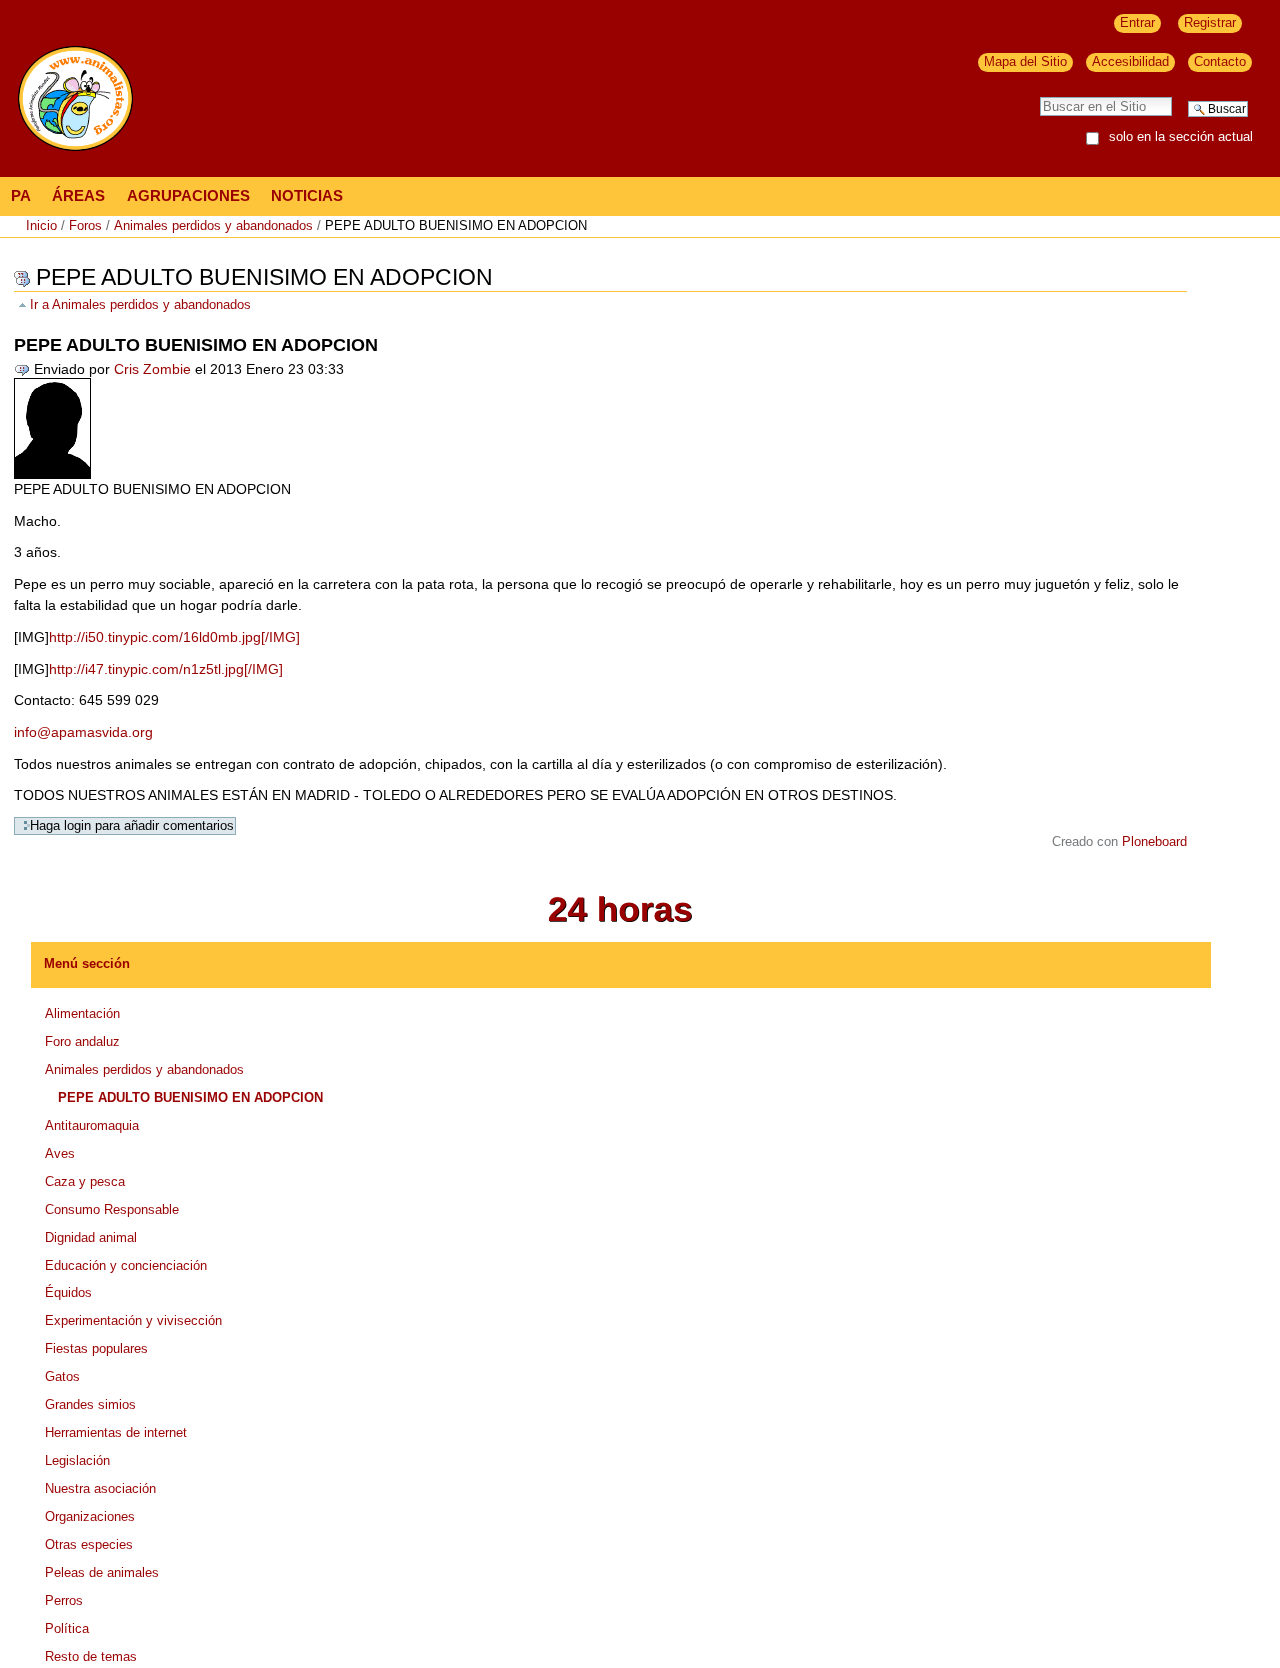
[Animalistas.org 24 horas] (620, 908)
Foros (85, 225)
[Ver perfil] (52, 427)
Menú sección (87, 963)
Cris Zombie (152, 369)
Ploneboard (1154, 842)
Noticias (307, 195)
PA (21, 195)
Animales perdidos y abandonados (213, 225)
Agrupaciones (188, 195)
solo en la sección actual (1181, 137)
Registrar (1210, 22)
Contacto (1220, 61)
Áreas (78, 195)
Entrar (1137, 22)
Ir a (140, 305)
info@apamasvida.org (83, 732)
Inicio (41, 225)
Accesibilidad (1130, 61)
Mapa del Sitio (1025, 61)
